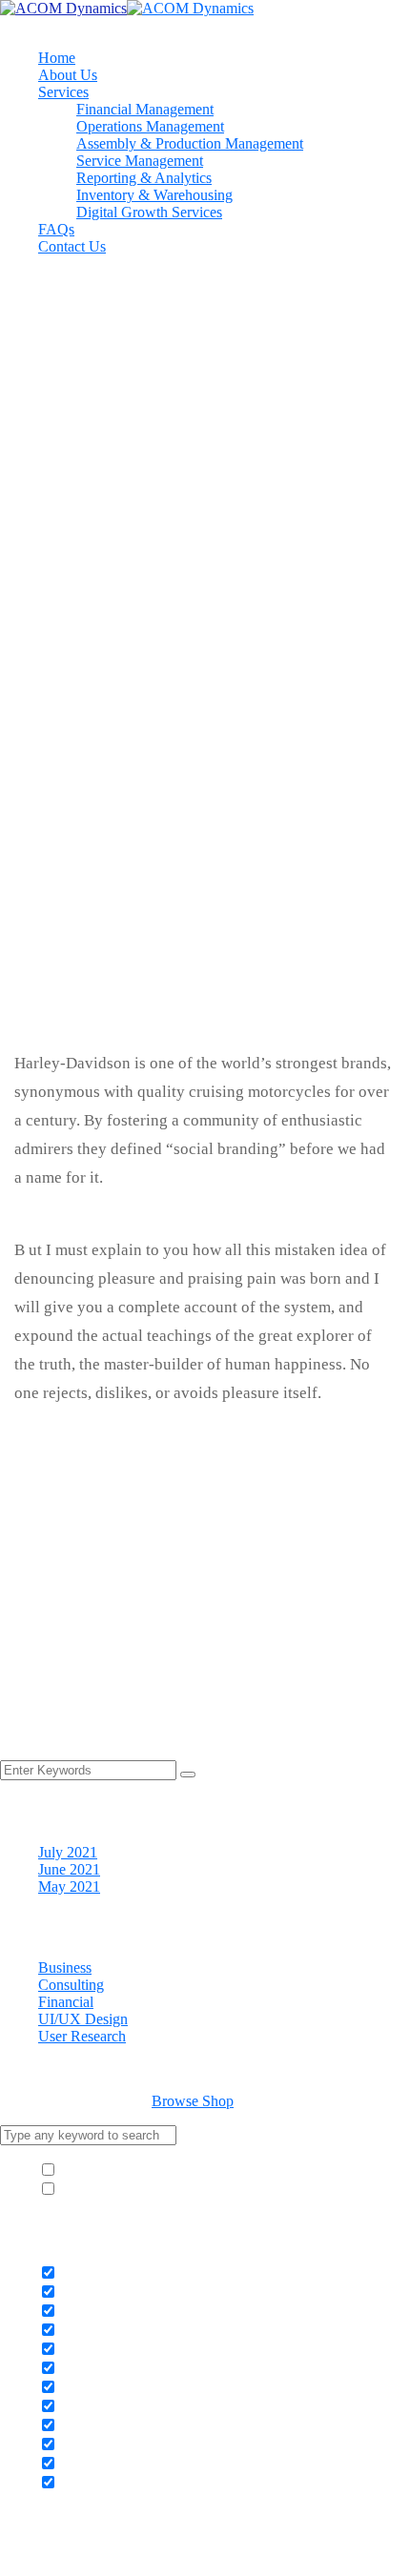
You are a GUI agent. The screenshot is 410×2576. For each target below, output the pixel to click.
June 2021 (69, 1869)
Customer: (83, 825)
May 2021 (69, 1886)
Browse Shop (193, 2101)
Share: (33, 909)
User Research (82, 2036)
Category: (82, 842)
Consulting (71, 1985)
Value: (72, 859)
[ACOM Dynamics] (63, 8)
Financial (66, 2002)
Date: (69, 876)
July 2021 (68, 1852)
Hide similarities (108, 2170)
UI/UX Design (83, 2019)
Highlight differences (123, 2190)
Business (65, 1967)
